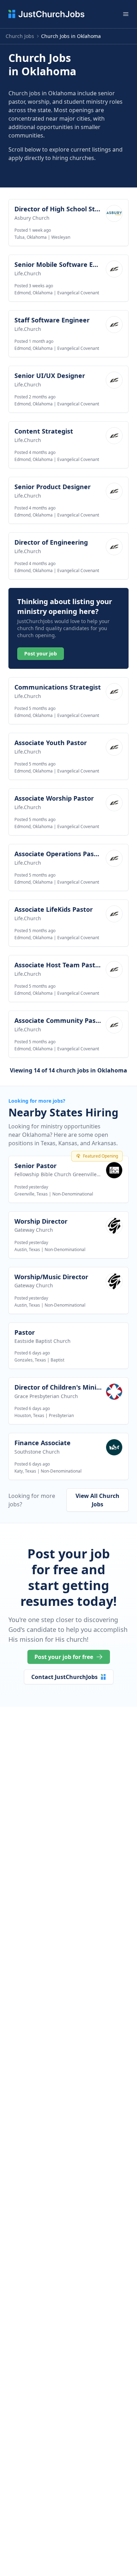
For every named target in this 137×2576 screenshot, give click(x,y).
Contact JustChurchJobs (64, 1677)
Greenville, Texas (31, 1194)
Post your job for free (64, 1657)
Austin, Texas (27, 1249)
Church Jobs (20, 36)
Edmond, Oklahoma (34, 293)
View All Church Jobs (97, 1500)
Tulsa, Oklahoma (31, 237)
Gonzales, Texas (30, 1360)
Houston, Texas (29, 1415)
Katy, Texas (25, 1471)
